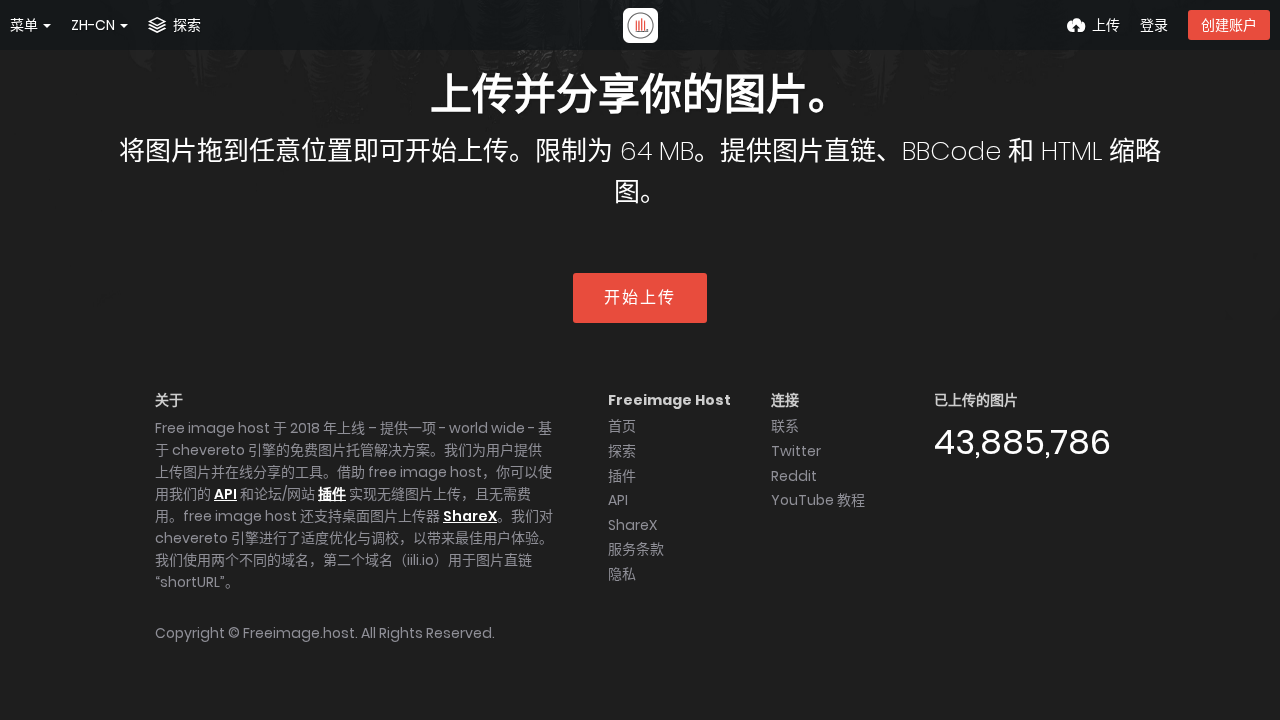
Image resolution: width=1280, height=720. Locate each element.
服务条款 (636, 549)
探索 (622, 451)
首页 (622, 426)
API (225, 494)
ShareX (470, 516)
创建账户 (1229, 25)
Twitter (796, 451)
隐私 (622, 574)
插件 (332, 494)
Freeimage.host (299, 633)
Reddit (794, 476)
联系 (785, 426)
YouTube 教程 (818, 500)
